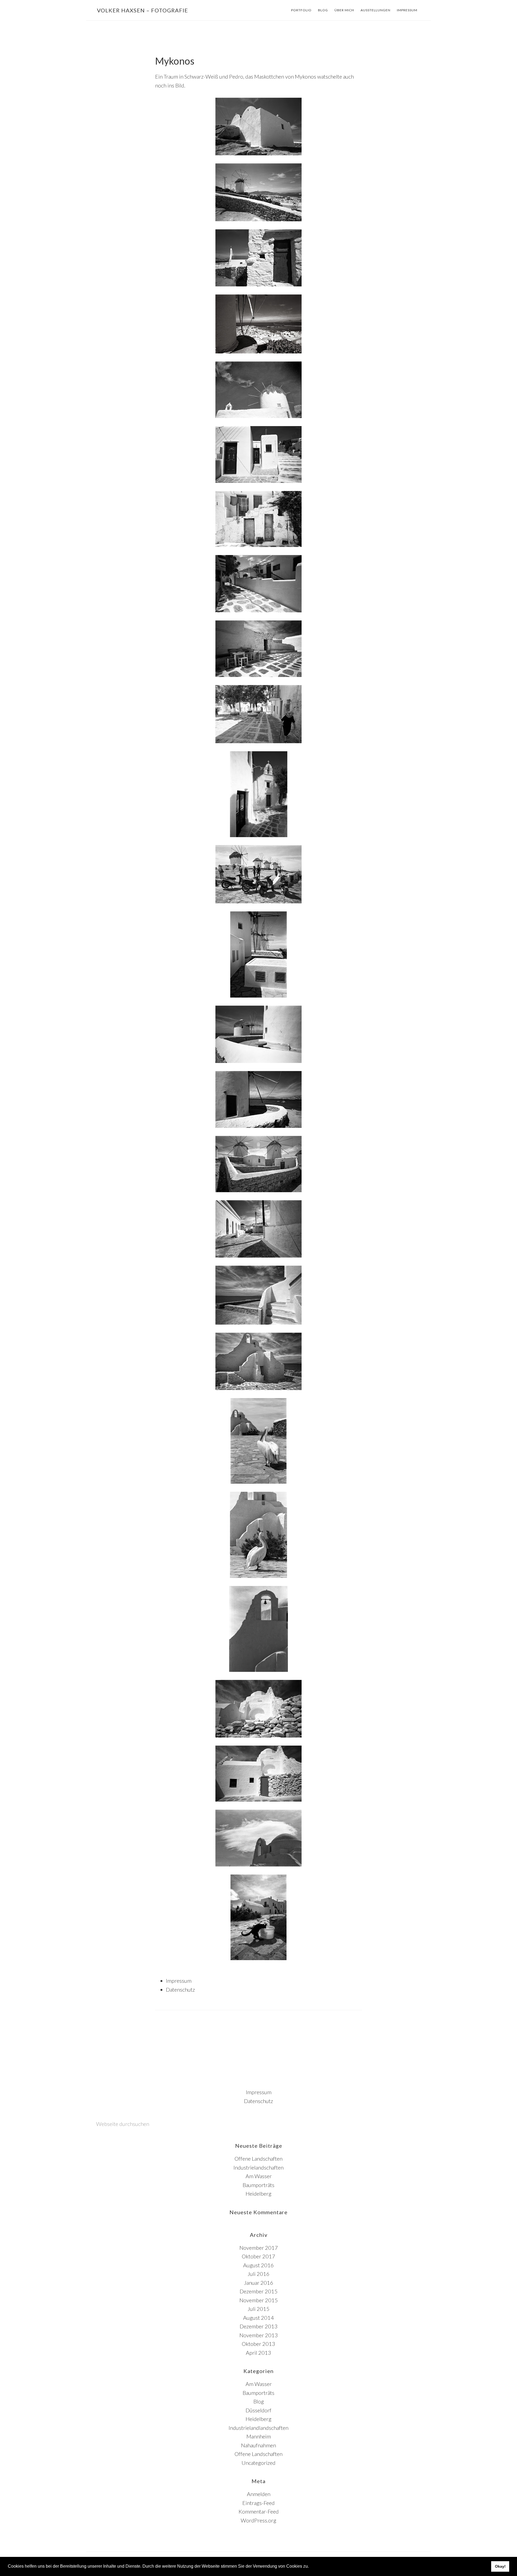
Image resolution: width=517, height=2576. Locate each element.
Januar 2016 (259, 2283)
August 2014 (258, 2318)
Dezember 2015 (259, 2291)
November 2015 (259, 2300)
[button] (311, 2567)
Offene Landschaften (258, 2159)
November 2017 (259, 2248)
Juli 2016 (258, 2274)
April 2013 (258, 2353)
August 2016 (258, 2265)
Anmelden (259, 2494)
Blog (259, 2401)
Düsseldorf (258, 2410)
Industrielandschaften (258, 2167)
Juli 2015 (258, 2309)
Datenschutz (180, 1989)
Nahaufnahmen (258, 2445)
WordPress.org (258, 2520)
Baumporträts (258, 2185)
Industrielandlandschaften (258, 2428)
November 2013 (259, 2335)
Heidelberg (258, 2194)
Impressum (179, 1981)
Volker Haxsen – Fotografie (142, 10)
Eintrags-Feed (258, 2503)
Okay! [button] (500, 2566)
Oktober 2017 (258, 2256)
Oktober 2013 (258, 2344)
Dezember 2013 (259, 2326)
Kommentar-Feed (259, 2511)
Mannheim (259, 2436)
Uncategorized (258, 2463)
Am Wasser (259, 2176)
